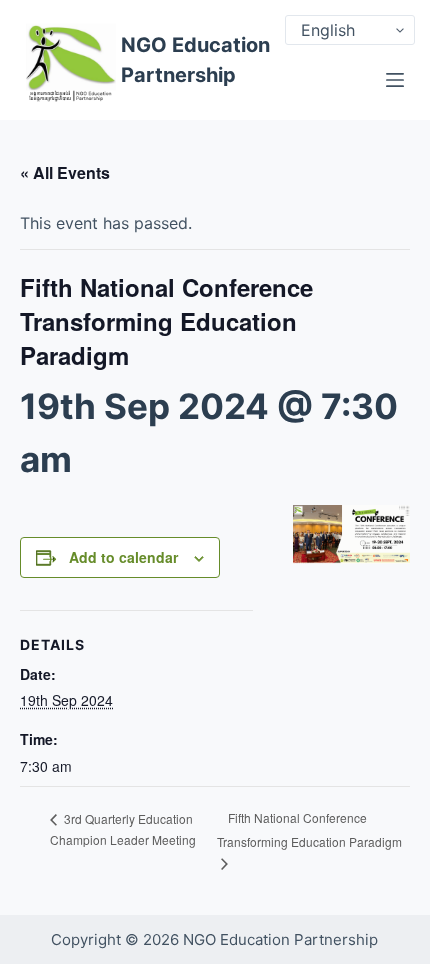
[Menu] (395, 80)
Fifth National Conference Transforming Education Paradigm (309, 829)
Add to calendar (123, 557)
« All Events (65, 172)
